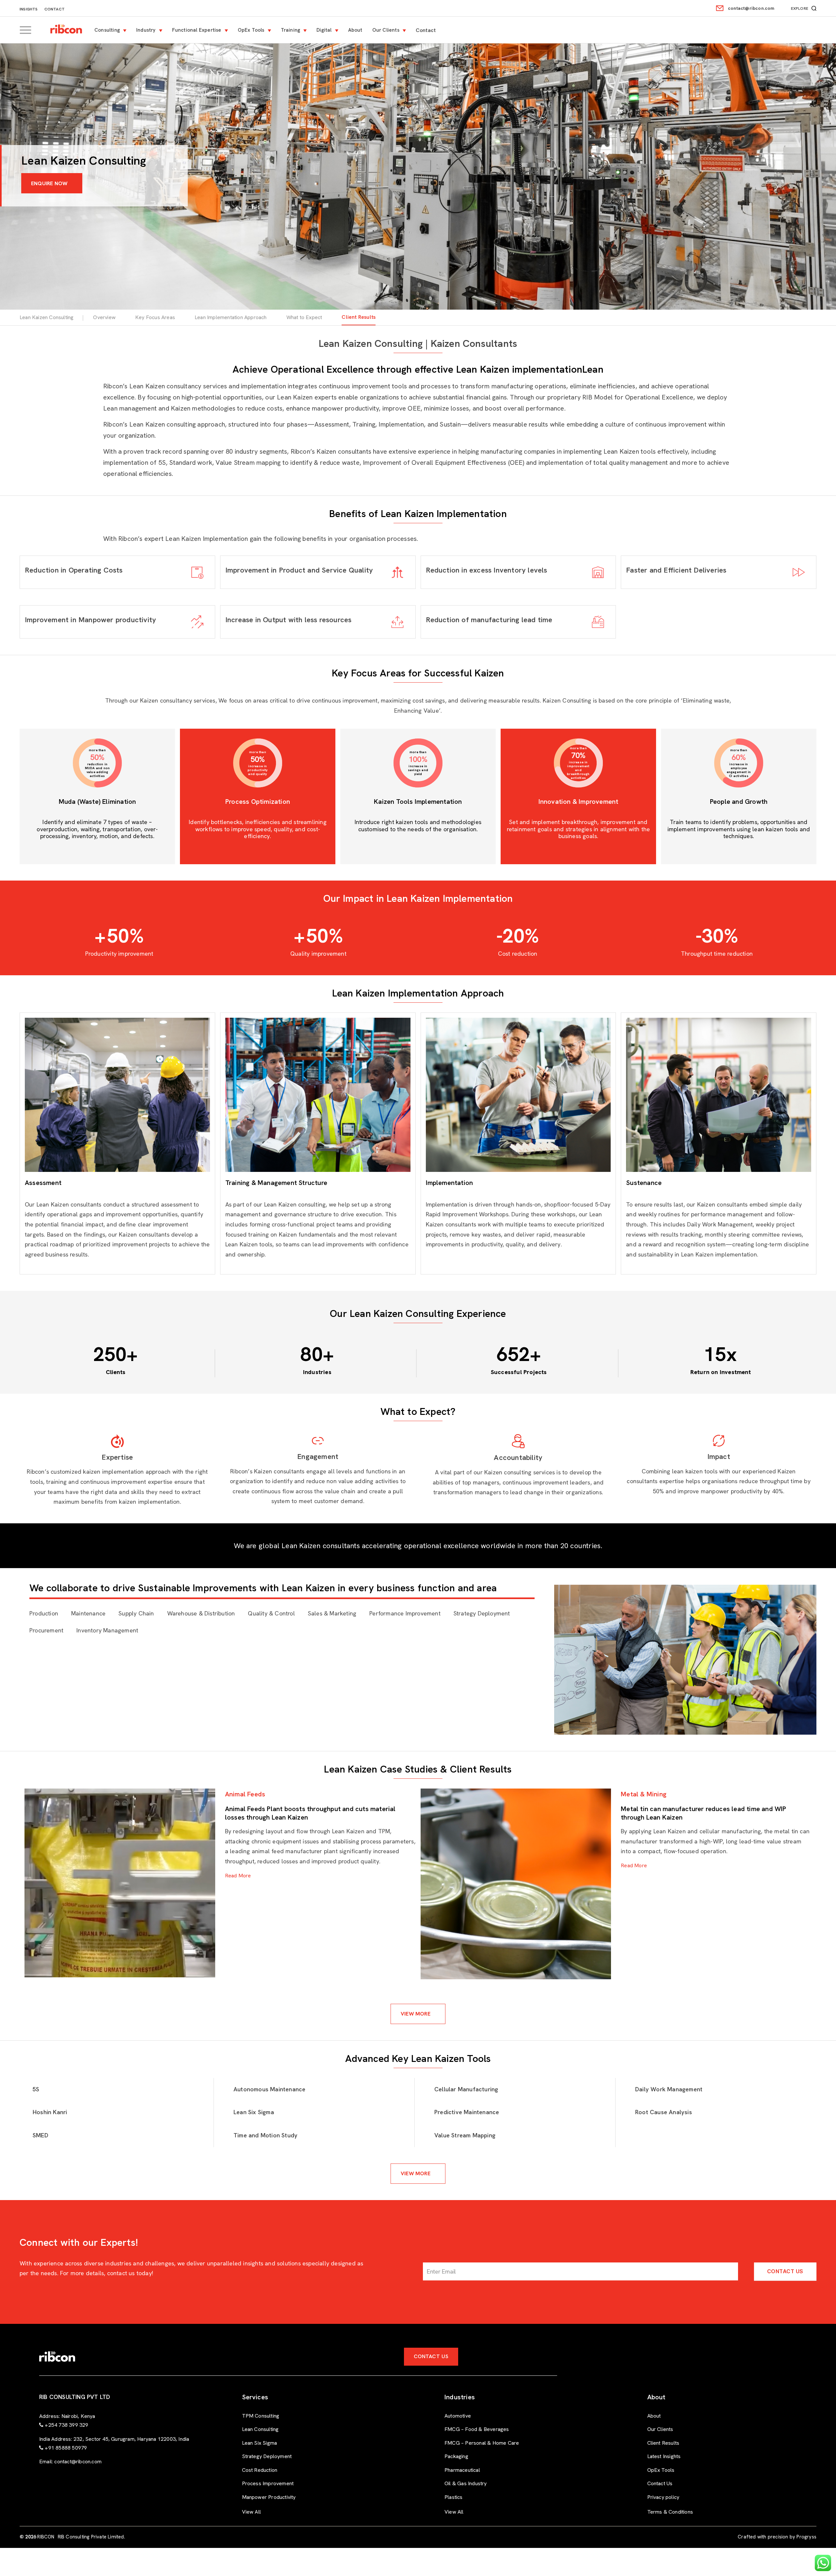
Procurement (46, 1630)
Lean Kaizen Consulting (47, 317)
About (355, 30)
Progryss (806, 2537)
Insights (29, 9)
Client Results (359, 317)
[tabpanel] (220, 1883)
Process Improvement (268, 2483)
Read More (238, 1876)
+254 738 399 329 (66, 2425)
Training (291, 30)
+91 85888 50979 (66, 2448)
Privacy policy (663, 2497)
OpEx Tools (251, 30)
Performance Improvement (405, 1613)
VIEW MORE (416, 2014)
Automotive (458, 2416)
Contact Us (785, 2271)
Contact (55, 9)
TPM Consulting (261, 2416)
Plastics (454, 2497)
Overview (104, 317)
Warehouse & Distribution (201, 1613)
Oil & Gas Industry (466, 2483)
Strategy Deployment (482, 1613)
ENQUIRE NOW (49, 183)
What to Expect (304, 317)
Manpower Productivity (269, 2497)
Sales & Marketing (332, 1613)
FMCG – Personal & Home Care (482, 2443)
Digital (324, 30)
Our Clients (386, 30)
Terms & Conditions (670, 2512)
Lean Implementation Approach (231, 317)
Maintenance (88, 1613)
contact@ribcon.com (751, 8)
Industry (146, 30)
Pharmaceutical (462, 2470)
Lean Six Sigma (260, 2443)
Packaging (456, 2456)
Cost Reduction (260, 2470)
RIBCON (46, 2537)
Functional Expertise (197, 30)
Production (44, 1613)
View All (252, 2512)
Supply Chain (136, 1613)
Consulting (107, 30)
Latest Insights (664, 2456)
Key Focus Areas (155, 317)
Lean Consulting (260, 2429)
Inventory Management (107, 1630)
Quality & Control (271, 1613)
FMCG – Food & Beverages (477, 2429)
